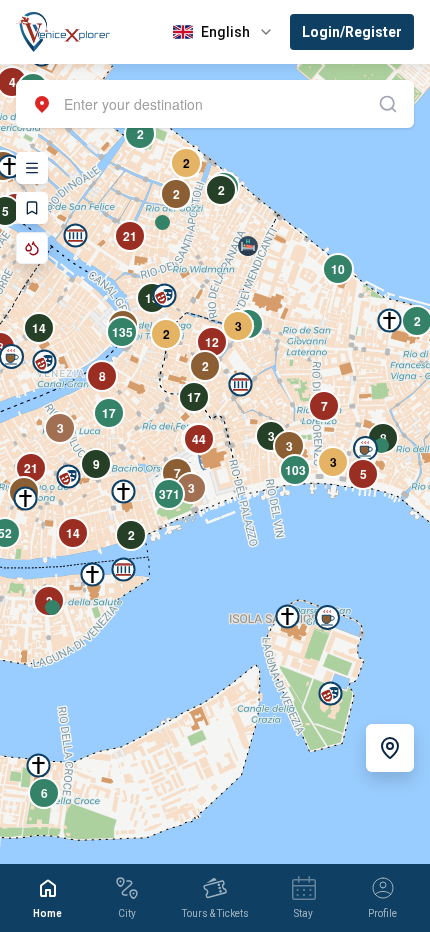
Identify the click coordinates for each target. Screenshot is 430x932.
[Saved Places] (32, 208)
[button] (75, 235)
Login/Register (352, 32)
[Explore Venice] (32, 168)
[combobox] (215, 104)
